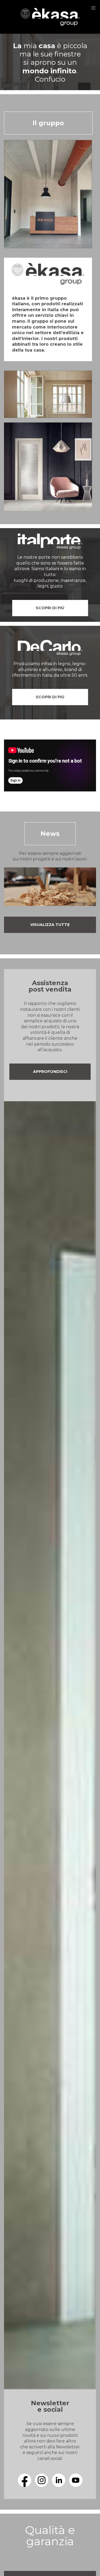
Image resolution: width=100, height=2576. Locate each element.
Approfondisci (50, 1072)
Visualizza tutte (50, 925)
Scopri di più (50, 608)
